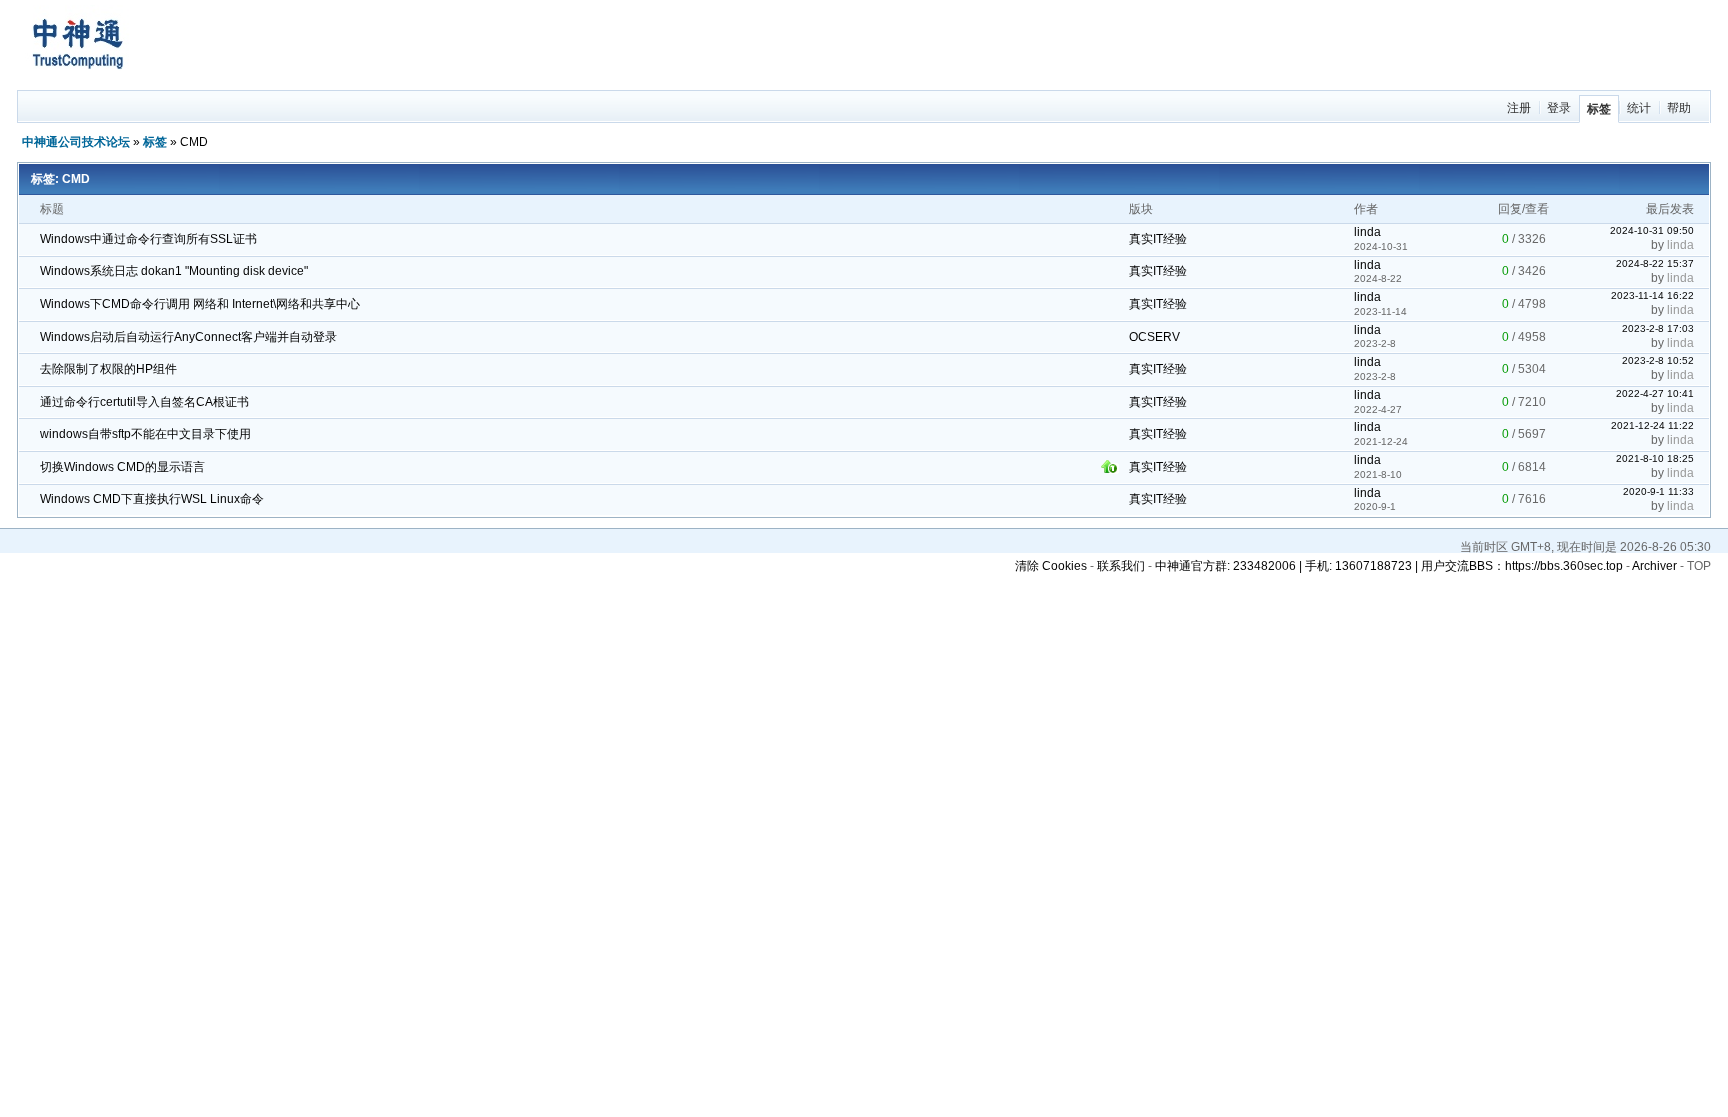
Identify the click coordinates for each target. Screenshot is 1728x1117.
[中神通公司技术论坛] (77, 81)
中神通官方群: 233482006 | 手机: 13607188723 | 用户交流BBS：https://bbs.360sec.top (1389, 566)
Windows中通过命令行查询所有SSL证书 (148, 239)
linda (1367, 232)
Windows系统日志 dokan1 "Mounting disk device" (174, 271)
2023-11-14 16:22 (1652, 295)
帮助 (1679, 108)
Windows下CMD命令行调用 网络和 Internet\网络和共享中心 (200, 304)
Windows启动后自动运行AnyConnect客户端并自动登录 (188, 337)
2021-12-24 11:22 (1652, 425)
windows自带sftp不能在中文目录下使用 (145, 434)
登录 (1559, 108)
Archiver (1654, 566)
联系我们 (1121, 566)
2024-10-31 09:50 (1652, 230)
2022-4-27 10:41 (1655, 393)
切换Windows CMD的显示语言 (122, 467)
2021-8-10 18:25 (1655, 458)
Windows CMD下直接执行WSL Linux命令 (152, 499)
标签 (1599, 109)
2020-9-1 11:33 (1658, 491)
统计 (1639, 108)
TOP (1699, 566)
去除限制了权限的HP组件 (108, 369)
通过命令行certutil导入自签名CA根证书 (144, 402)
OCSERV (1154, 337)
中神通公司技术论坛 (76, 142)
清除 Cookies (1051, 566)
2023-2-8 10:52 (1658, 360)
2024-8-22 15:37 (1655, 263)
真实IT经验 (1158, 239)
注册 (1519, 108)
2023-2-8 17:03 (1658, 328)
